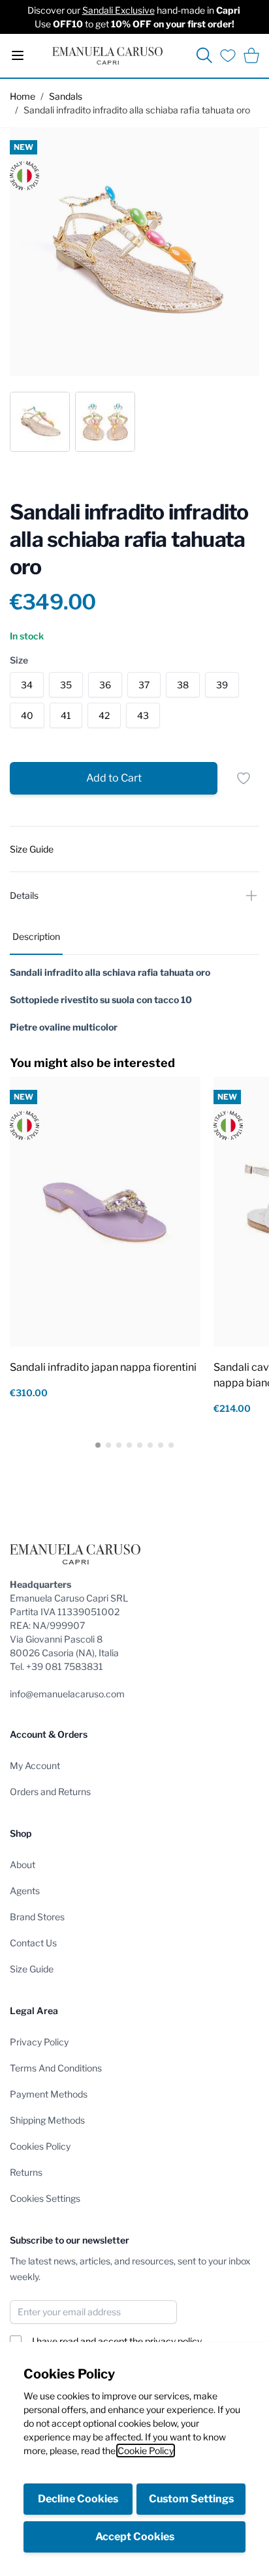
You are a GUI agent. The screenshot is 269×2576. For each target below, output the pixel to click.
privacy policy (173, 2341)
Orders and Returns (50, 1792)
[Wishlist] (228, 55)
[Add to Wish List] (244, 778)
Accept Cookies (135, 2537)
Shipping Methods (47, 2120)
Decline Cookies (78, 2499)
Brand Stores (37, 1917)
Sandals (66, 96)
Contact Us (33, 1943)
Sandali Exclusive (119, 10)
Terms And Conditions (56, 2068)
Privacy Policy (39, 2042)
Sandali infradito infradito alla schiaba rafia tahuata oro (137, 110)
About (23, 1865)
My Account (35, 1765)
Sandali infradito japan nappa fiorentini (103, 1367)
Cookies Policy (40, 2146)
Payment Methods (49, 2094)
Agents (25, 1891)
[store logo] (107, 56)
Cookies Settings (45, 2198)
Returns (26, 2172)
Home (23, 96)
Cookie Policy (146, 2451)
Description (36, 936)
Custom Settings (191, 2499)
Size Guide (32, 1969)
